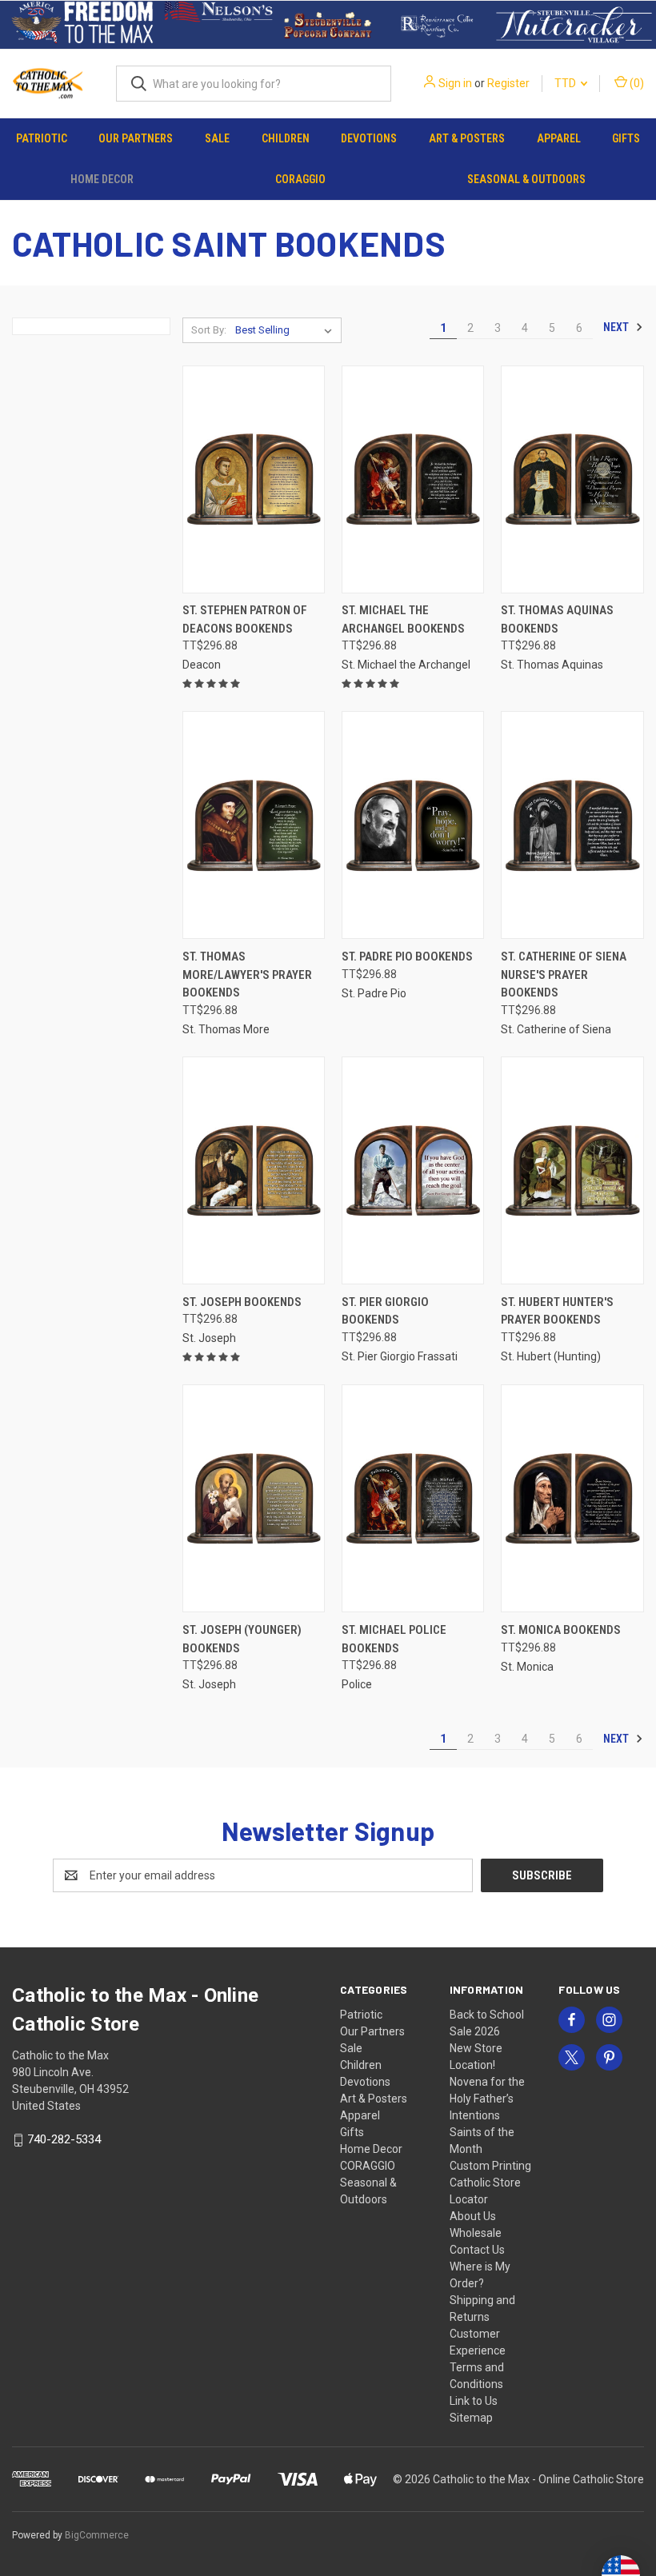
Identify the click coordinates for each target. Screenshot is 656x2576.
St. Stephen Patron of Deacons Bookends (245, 619)
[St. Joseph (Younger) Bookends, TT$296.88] (254, 1498)
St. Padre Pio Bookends (407, 957)
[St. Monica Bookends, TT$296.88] (572, 1498)
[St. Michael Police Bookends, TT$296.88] (413, 1498)
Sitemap (471, 2418)
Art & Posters (467, 138)
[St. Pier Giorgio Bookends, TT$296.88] (413, 1170)
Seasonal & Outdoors (526, 179)
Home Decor (102, 179)
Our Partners (136, 138)
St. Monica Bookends (561, 1630)
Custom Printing (490, 2166)
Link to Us (474, 2401)
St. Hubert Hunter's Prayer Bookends (557, 1311)
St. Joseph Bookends (242, 1302)
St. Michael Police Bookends (394, 1639)
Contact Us (477, 2250)
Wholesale (476, 2233)
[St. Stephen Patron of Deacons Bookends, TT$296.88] (254, 479)
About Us (473, 2216)
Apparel (559, 138)
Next (617, 327)
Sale (217, 138)
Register (508, 83)
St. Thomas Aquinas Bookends (557, 619)
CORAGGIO (300, 179)
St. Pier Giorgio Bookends (385, 1311)
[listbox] (287, 330)
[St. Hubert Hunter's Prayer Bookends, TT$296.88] (572, 1170)
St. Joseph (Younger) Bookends (242, 1639)
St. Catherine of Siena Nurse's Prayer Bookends (564, 974)
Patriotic (42, 138)
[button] (82, 25)
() (636, 83)
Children (286, 138)
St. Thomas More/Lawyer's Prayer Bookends (247, 974)
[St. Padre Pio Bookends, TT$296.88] (413, 825)
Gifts (626, 138)
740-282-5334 (64, 2139)
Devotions (369, 138)
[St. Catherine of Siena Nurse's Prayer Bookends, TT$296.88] (572, 825)
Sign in (455, 83)
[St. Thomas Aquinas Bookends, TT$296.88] (572, 479)
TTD (566, 83)
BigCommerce (97, 2535)
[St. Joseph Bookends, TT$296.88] (254, 1170)
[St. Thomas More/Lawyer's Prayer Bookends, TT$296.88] (254, 825)
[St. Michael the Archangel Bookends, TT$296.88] (413, 479)
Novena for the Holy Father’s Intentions (487, 2099)
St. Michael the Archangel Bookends (403, 619)
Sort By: (209, 330)
